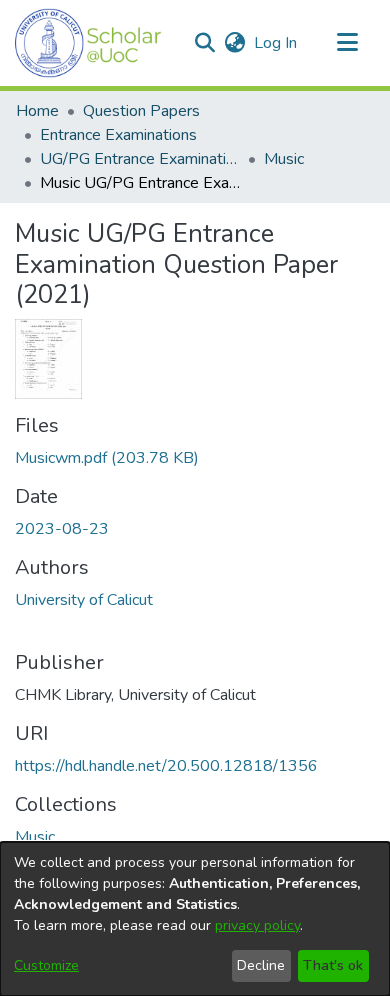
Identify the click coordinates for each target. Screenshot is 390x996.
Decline (261, 965)
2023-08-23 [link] (62, 529)
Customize (46, 965)
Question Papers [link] (141, 111)
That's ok (333, 965)
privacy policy (257, 925)
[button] (88, 43)
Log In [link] (276, 43)
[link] (107, 458)
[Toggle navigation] (347, 43)
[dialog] (195, 919)
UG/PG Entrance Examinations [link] (140, 159)
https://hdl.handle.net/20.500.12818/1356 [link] (166, 766)
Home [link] (37, 111)
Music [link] (284, 159)
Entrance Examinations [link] (118, 135)
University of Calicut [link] (84, 600)
